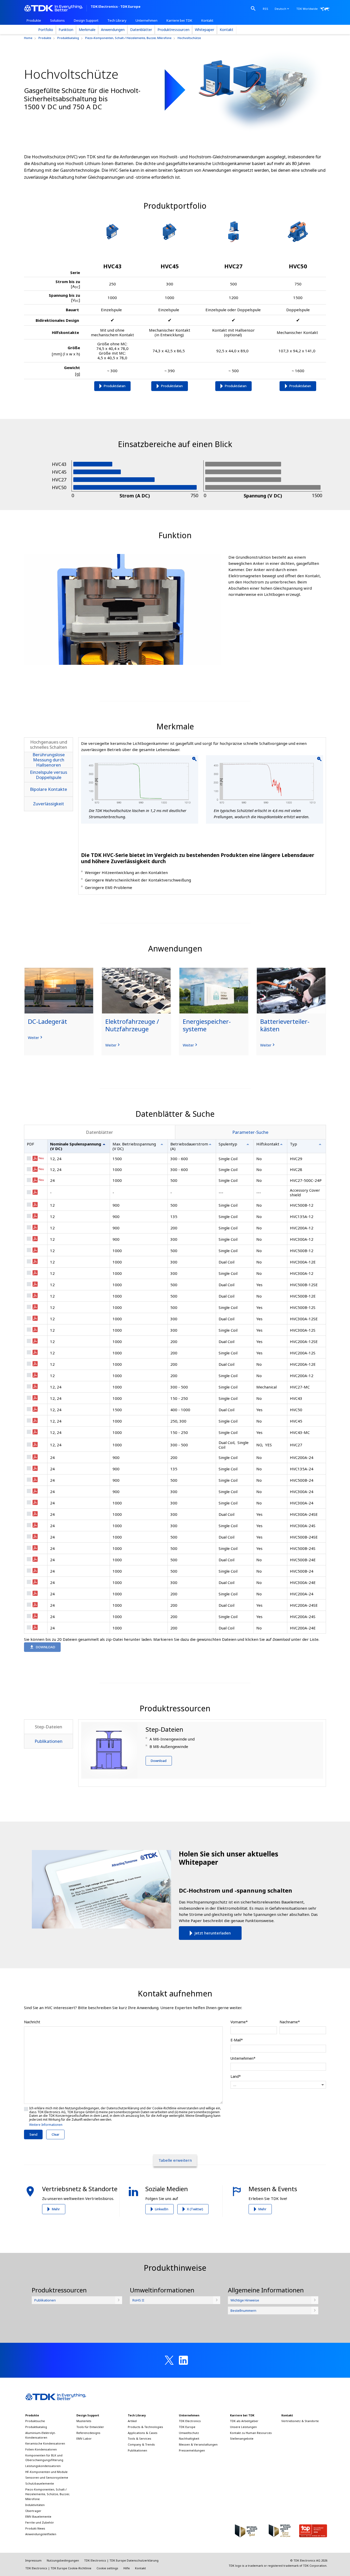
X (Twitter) (195, 2209)
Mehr (56, 2209)
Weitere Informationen (46, 2125)
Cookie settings (107, 2568)
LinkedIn (162, 2209)
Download (159, 1761)
